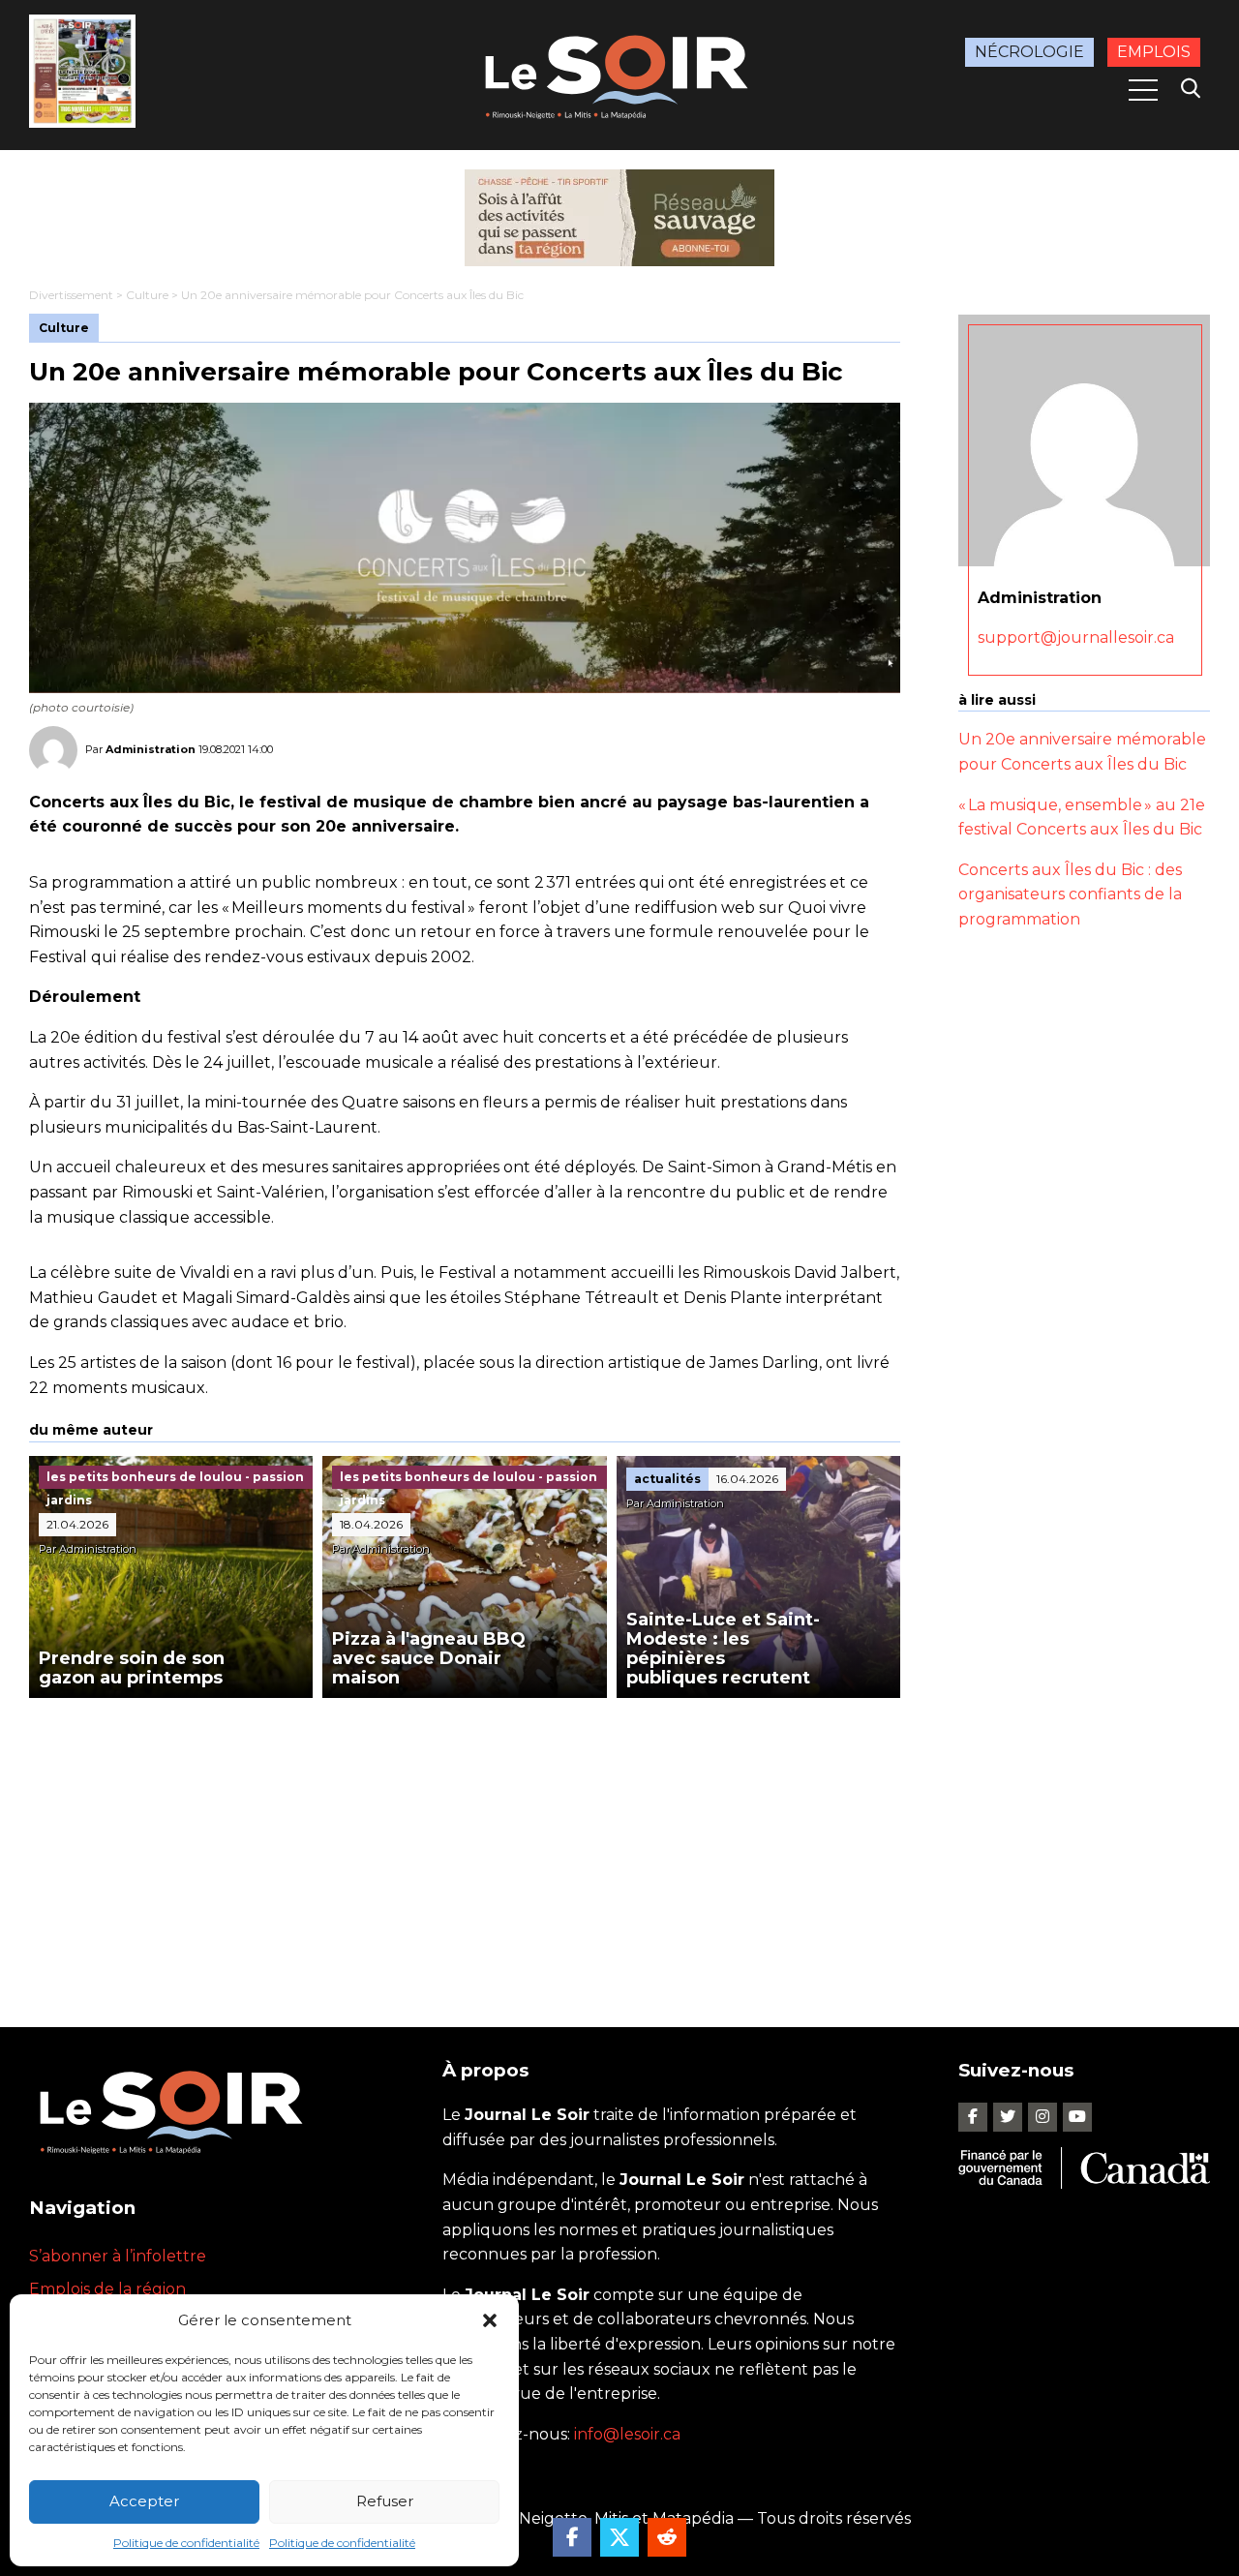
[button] (490, 2320)
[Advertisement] (465, 1843)
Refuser (385, 2501)
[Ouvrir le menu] (1143, 90)
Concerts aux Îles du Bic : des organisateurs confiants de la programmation (1070, 894)
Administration (151, 749)
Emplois (1154, 52)
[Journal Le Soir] (619, 73)
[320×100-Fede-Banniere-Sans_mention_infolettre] (619, 218)
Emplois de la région (107, 2289)
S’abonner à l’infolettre (118, 2256)
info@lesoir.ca (627, 2434)
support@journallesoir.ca (1076, 638)
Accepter (144, 2501)
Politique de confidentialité (186, 2543)
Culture (147, 295)
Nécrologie (1029, 52)
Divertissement (71, 295)
